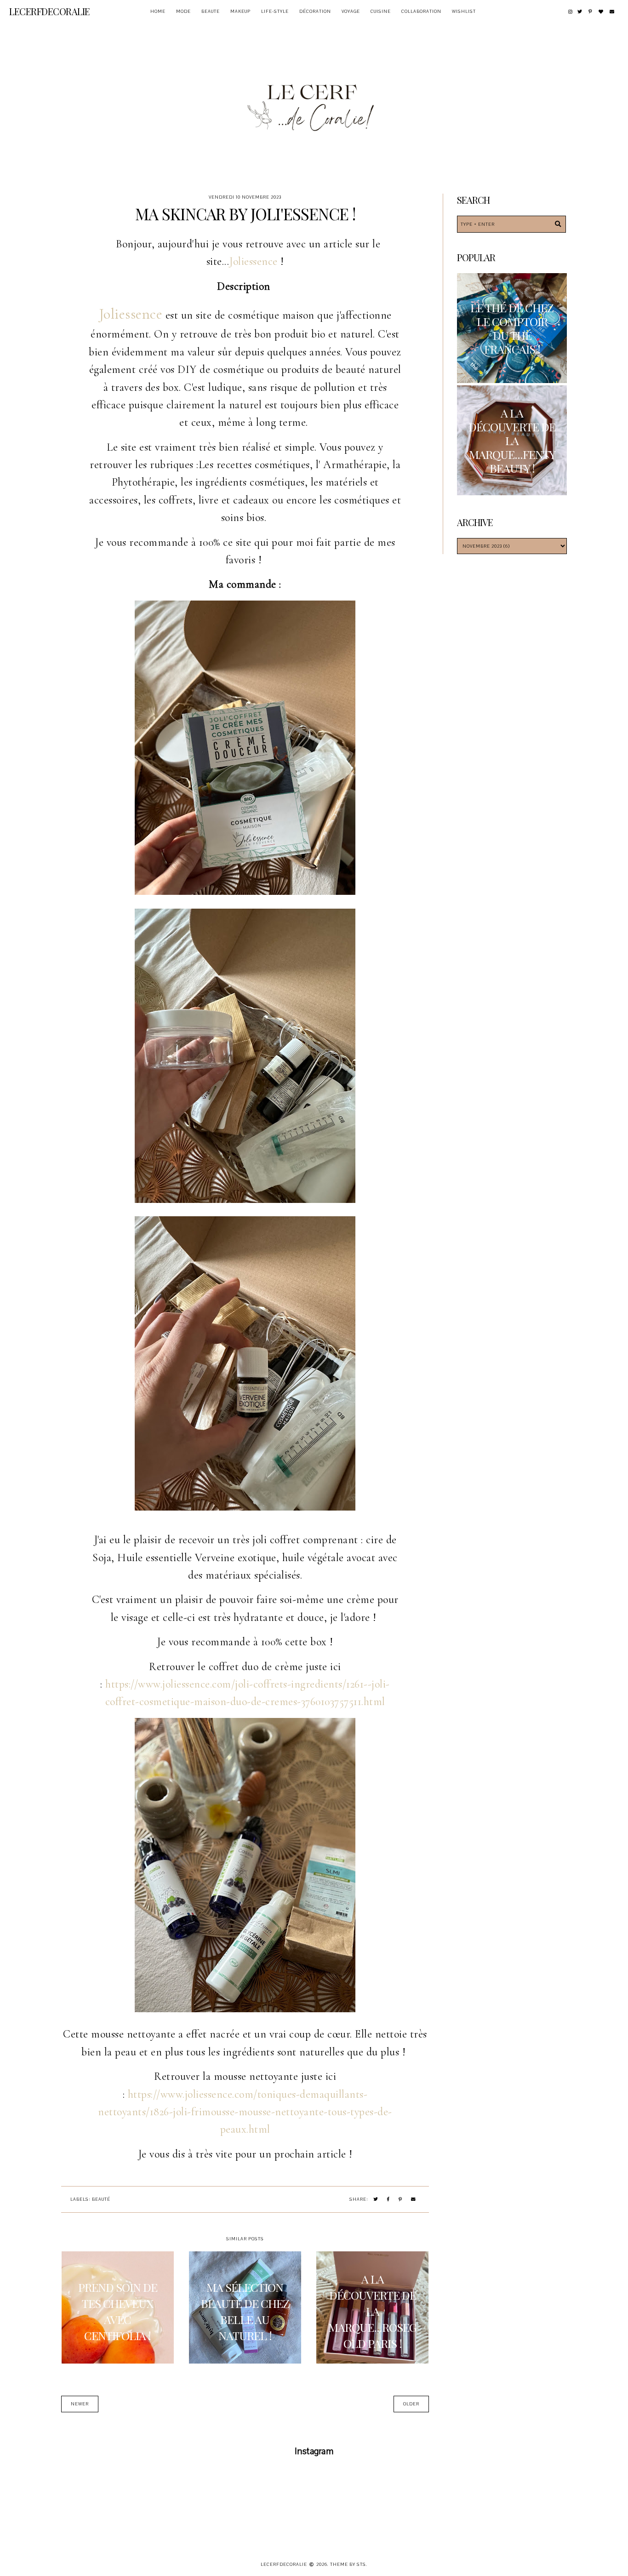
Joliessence (253, 261)
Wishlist (464, 11)
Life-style (275, 11)
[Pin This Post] (400, 2200)
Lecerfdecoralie (50, 11)
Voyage (351, 11)
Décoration (315, 11)
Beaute (211, 11)
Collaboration (421, 11)
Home (158, 11)
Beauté (101, 2199)
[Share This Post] (388, 2200)
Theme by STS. (349, 2564)
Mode (183, 11)
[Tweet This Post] (376, 2200)
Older (411, 2404)
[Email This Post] (414, 2200)
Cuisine (381, 11)
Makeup (240, 11)
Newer (80, 2404)
